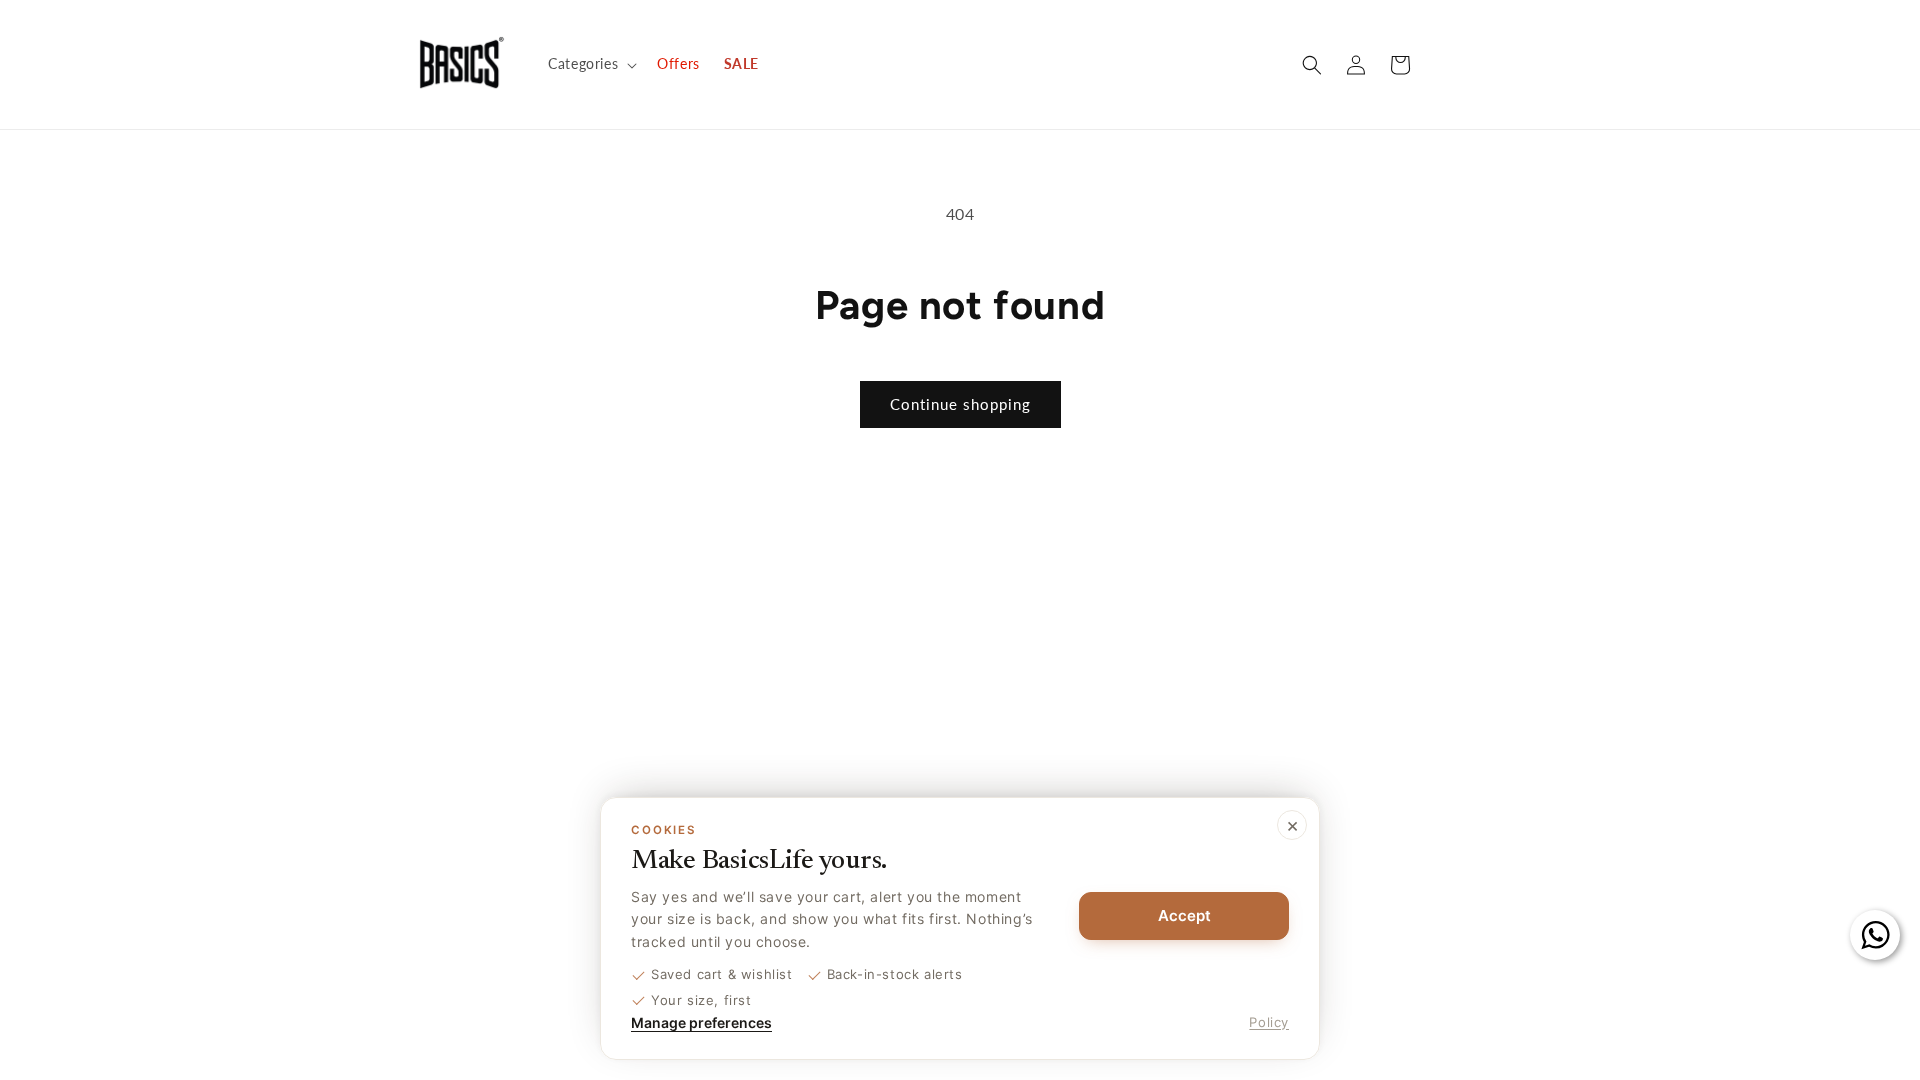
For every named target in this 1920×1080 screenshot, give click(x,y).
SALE (741, 63)
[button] (590, 64)
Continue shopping (960, 404)
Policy (1269, 1022)
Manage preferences (701, 1022)
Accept (1184, 915)
